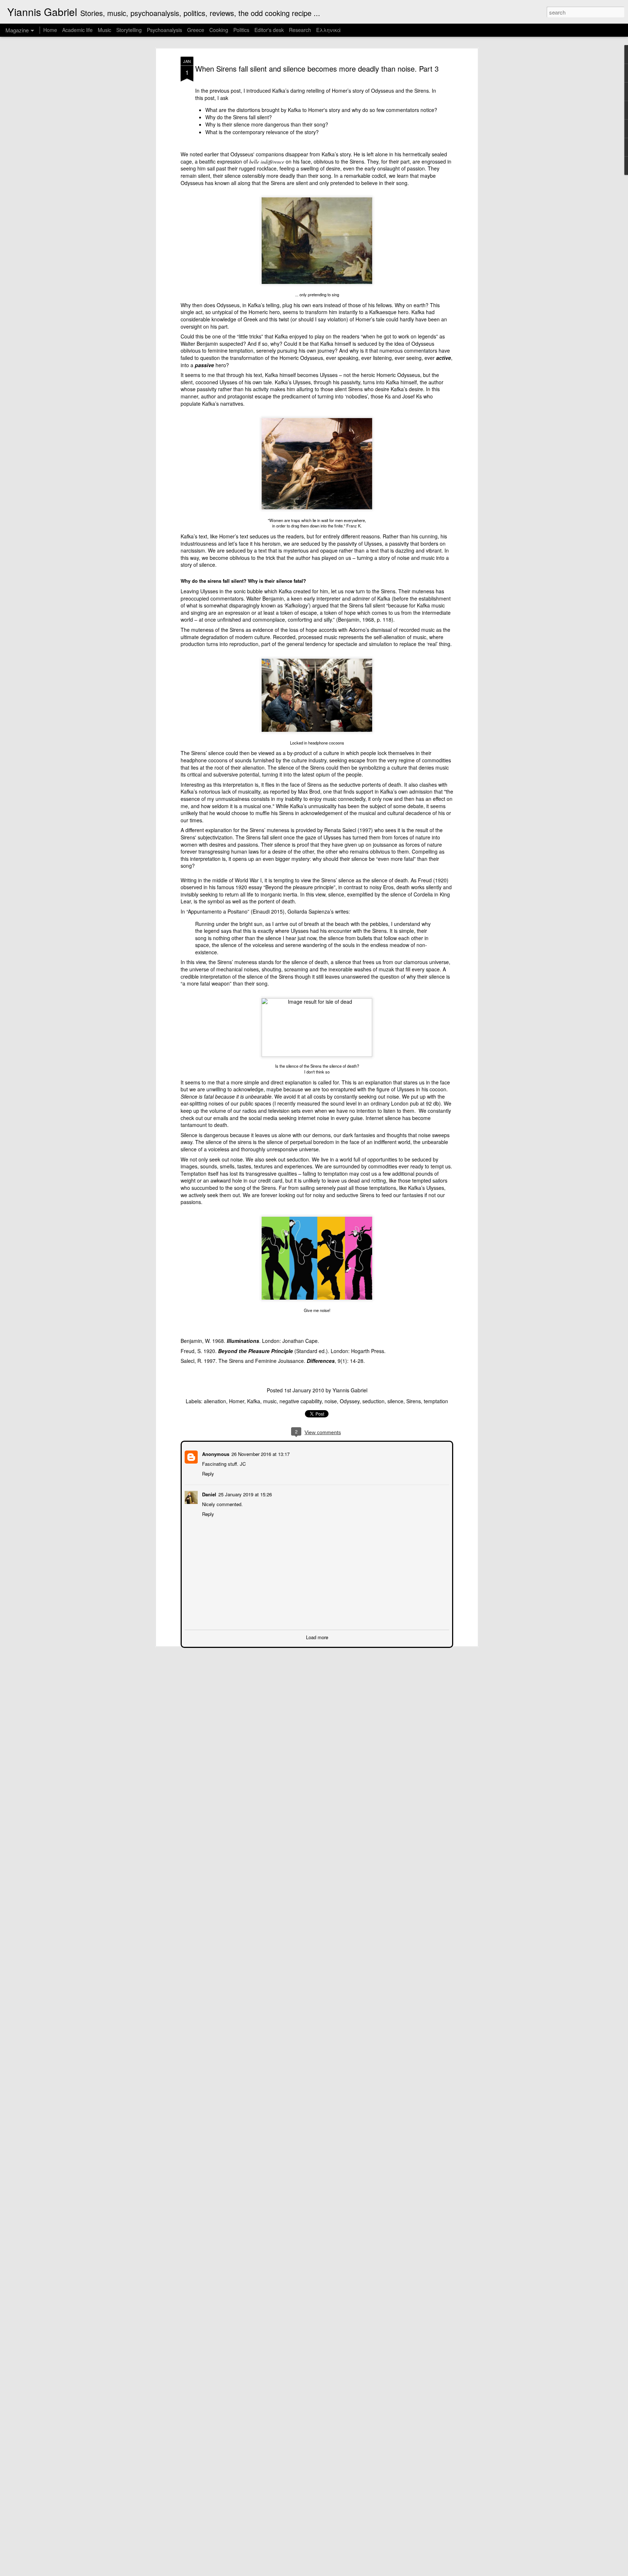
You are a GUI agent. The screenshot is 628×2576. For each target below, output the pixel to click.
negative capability (301, 1401)
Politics (241, 30)
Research (301, 30)
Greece (196, 30)
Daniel (208, 1494)
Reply (207, 1473)
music (270, 1401)
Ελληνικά (329, 30)
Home (50, 30)
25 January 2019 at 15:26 (244, 1494)
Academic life (77, 30)
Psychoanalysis (164, 30)
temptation (436, 1401)
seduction (373, 1401)
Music (104, 30)
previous (220, 91)
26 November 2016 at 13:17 (260, 1453)
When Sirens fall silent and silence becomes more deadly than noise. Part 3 (317, 69)
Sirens (414, 1401)
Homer (237, 1401)
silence (395, 1401)
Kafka (254, 1401)
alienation (215, 1401)
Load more (317, 1636)
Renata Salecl (340, 830)
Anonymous (215, 1453)
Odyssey (350, 1401)
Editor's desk (269, 30)
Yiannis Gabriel (350, 1390)
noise (331, 1401)
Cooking (219, 30)
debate (415, 806)
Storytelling (129, 30)
